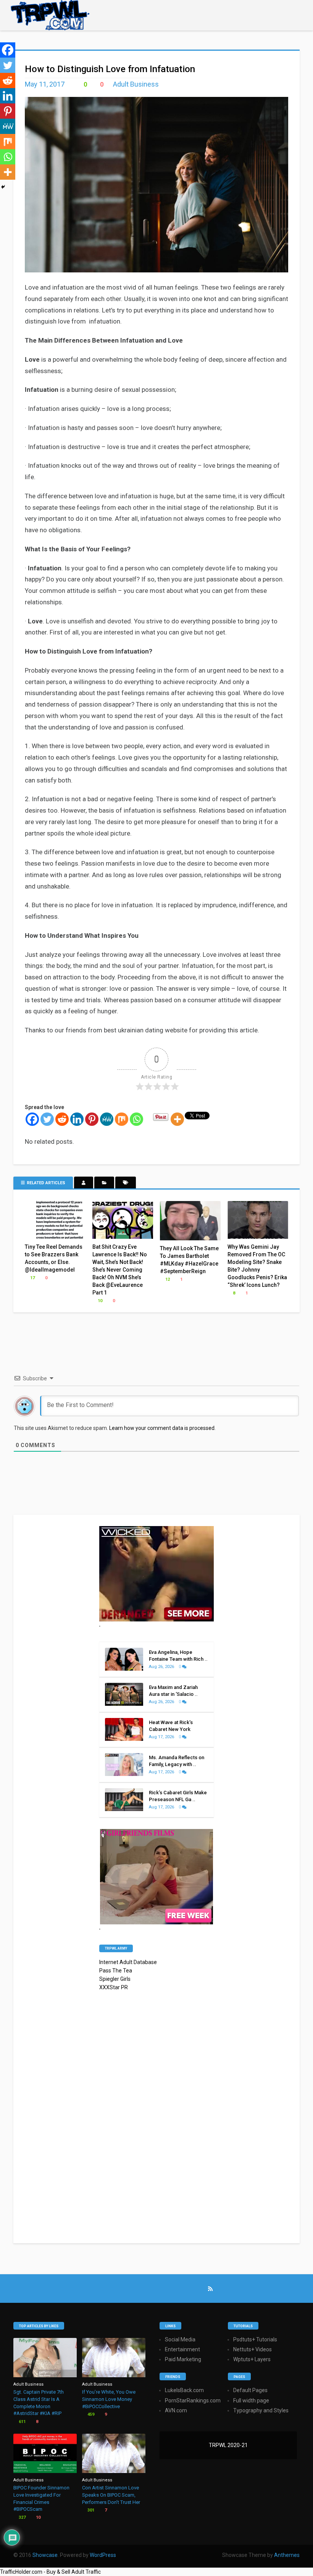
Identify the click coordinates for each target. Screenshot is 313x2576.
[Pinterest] (92, 1119)
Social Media (180, 2339)
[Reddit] (62, 1119)
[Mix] (122, 1119)
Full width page (251, 2401)
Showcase (45, 2555)
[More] (177, 1119)
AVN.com (176, 2410)
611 (22, 2422)
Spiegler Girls (115, 1979)
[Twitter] (47, 1119)
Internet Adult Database (128, 1962)
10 (99, 1301)
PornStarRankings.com (193, 2401)
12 (167, 1279)
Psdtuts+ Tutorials (255, 2339)
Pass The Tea (116, 1971)
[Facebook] (32, 1119)
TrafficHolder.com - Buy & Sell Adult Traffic (50, 2572)
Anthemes (287, 2555)
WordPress (103, 2555)
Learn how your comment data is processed (162, 1428)
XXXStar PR (114, 1987)
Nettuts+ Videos (252, 2349)
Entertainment (182, 2349)
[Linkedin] (77, 1119)
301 (90, 2510)
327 (22, 2517)
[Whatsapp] (136, 1119)
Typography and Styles (261, 2410)
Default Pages (250, 2390)
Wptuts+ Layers (252, 2359)
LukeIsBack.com (184, 2390)
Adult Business (136, 84)
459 (90, 2414)
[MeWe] (107, 1119)
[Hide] (3, 187)
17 (32, 1278)
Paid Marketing (183, 2359)
